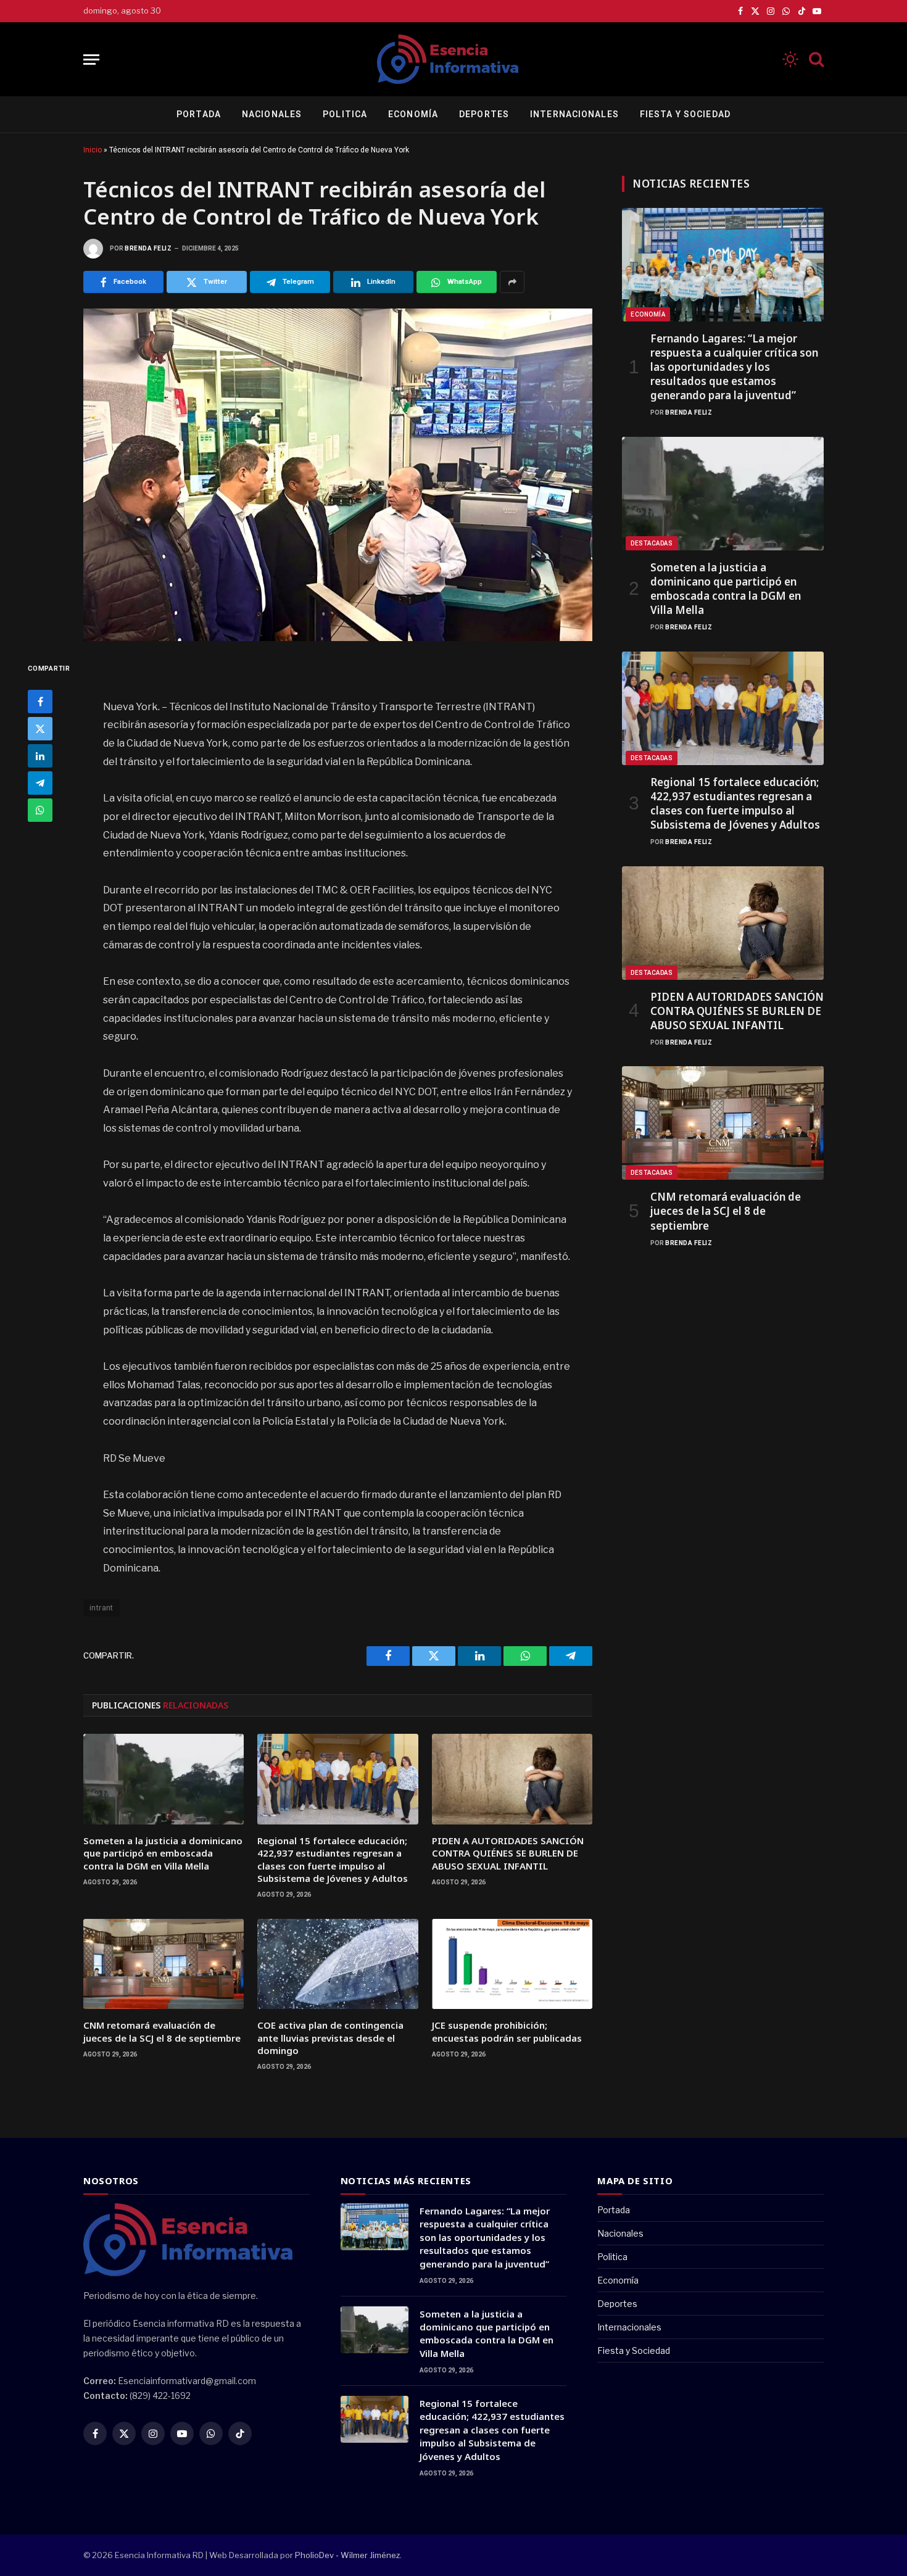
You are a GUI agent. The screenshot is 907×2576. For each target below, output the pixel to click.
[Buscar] (815, 60)
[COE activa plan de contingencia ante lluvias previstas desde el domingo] (338, 1964)
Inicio (93, 150)
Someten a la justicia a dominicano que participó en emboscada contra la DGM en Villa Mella (163, 1853)
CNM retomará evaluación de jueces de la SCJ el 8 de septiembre (162, 2031)
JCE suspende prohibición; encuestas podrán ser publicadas (507, 2031)
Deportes (484, 114)
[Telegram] (40, 783)
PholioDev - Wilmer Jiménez (347, 2555)
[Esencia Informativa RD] (453, 59)
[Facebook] (40, 702)
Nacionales (272, 114)
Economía (413, 114)
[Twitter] (40, 729)
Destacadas (652, 543)
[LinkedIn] (40, 756)
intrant (101, 1608)
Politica (345, 114)
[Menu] (91, 60)
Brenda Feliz (148, 248)
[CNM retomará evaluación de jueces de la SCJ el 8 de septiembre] (164, 1964)
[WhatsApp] (40, 810)
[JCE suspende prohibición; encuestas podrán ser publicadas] (512, 1964)
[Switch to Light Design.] (790, 59)
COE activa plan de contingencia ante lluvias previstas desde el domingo (330, 2038)
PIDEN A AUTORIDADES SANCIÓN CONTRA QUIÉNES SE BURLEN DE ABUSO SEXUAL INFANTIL (508, 1853)
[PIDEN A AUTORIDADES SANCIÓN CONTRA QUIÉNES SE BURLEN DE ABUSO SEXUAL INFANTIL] (512, 1779)
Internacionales (574, 114)
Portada (199, 114)
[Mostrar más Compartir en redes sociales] (512, 282)
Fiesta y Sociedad (685, 114)
